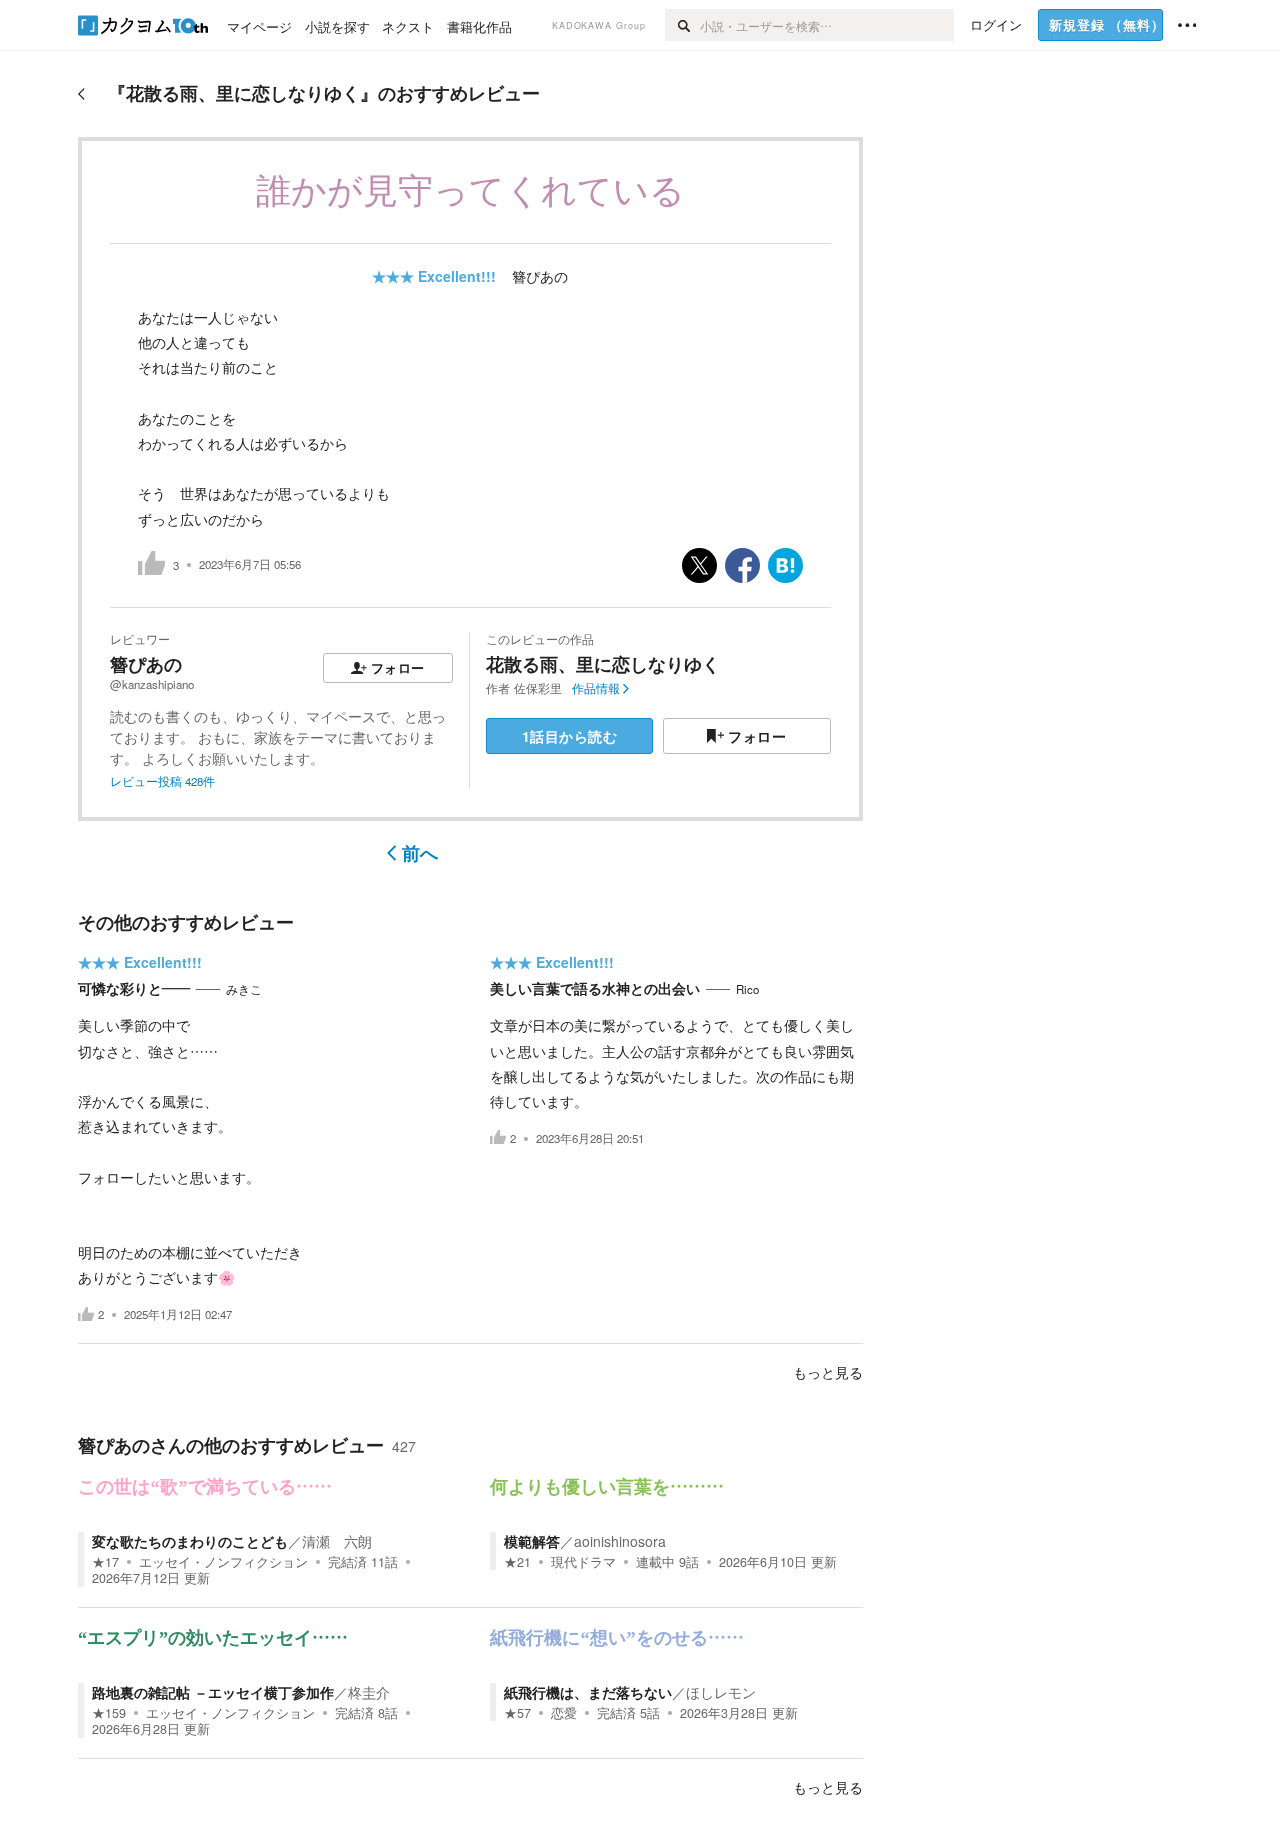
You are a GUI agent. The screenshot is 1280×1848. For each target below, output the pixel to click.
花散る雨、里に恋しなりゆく (603, 664)
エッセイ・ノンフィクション (223, 1562)
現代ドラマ (583, 1562)
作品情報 (596, 688)
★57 (517, 1713)
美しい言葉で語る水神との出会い (595, 988)
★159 (109, 1713)
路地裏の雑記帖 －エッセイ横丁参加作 (213, 1692)
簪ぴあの (540, 276)
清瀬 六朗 (337, 1541)
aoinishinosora (620, 1541)
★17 (105, 1562)
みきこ (244, 989)
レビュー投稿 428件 (162, 781)
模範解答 (532, 1541)
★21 (517, 1562)
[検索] (682, 25)
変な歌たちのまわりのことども (190, 1541)
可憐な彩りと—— (134, 988)
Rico (747, 989)
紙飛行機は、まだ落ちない (588, 1692)
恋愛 (564, 1713)
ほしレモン (721, 1692)
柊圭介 (369, 1692)
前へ (420, 853)
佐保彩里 (538, 688)
